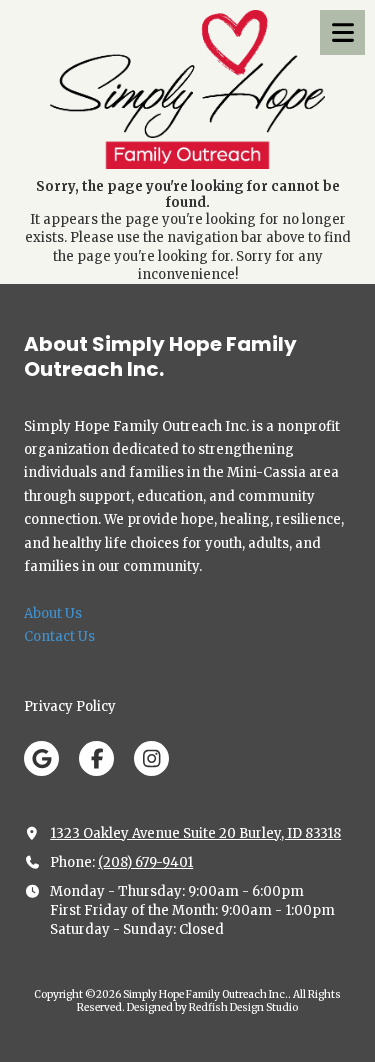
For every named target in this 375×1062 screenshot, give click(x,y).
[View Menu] (342, 32)
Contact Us (59, 636)
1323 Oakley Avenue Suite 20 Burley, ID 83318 (195, 833)
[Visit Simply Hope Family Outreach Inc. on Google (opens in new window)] (41, 758)
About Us (53, 613)
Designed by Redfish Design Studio (212, 1007)
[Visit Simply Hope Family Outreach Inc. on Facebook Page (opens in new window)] (96, 758)
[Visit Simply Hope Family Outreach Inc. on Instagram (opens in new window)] (151, 758)
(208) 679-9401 (145, 862)
